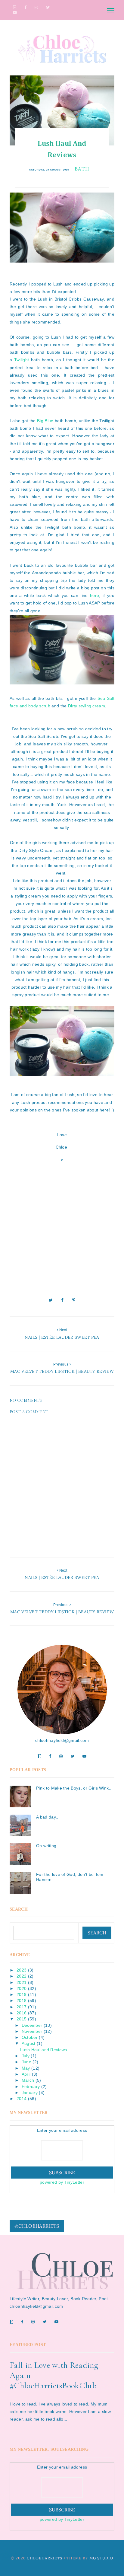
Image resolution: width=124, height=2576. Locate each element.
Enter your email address (62, 2130)
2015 (22, 2019)
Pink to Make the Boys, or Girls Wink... (74, 1788)
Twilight (22, 360)
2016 (22, 2013)
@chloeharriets (37, 2226)
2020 (22, 1988)
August (29, 2043)
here (95, 595)
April (26, 2074)
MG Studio (101, 2558)
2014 (22, 2099)
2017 (22, 2007)
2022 (22, 1976)
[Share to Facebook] (62, 1300)
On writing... (48, 1846)
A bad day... (48, 1817)
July (26, 2056)
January (30, 2093)
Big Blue (45, 421)
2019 (22, 1994)
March (28, 2080)
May (26, 2068)
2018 (22, 2001)
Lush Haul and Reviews (44, 2050)
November (32, 2031)
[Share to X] (51, 1300)
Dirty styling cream (87, 706)
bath (82, 169)
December (32, 2025)
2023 (22, 1970)
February (31, 2087)
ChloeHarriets (45, 2558)
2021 (22, 1982)
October (30, 2037)
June (26, 2062)
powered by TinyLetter (62, 2182)
